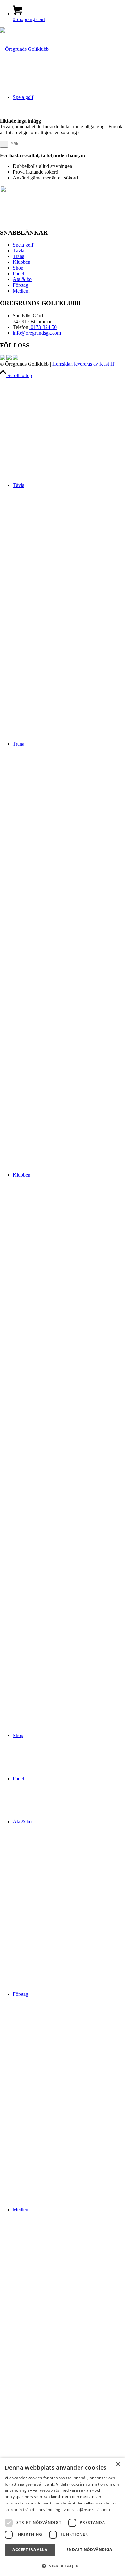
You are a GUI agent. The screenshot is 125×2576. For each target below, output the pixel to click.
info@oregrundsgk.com (37, 333)
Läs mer (103, 2509)
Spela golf (23, 245)
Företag (21, 285)
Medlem (21, 291)
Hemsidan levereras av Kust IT (83, 364)
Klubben (22, 262)
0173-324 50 (43, 327)
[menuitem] (69, 593)
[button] (63, 2566)
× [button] (118, 2464)
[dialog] (63, 2517)
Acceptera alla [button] (30, 2550)
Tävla (19, 251)
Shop (18, 268)
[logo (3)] (24, 49)
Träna (19, 256)
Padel (18, 274)
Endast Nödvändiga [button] (89, 2550)
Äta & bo (22, 279)
